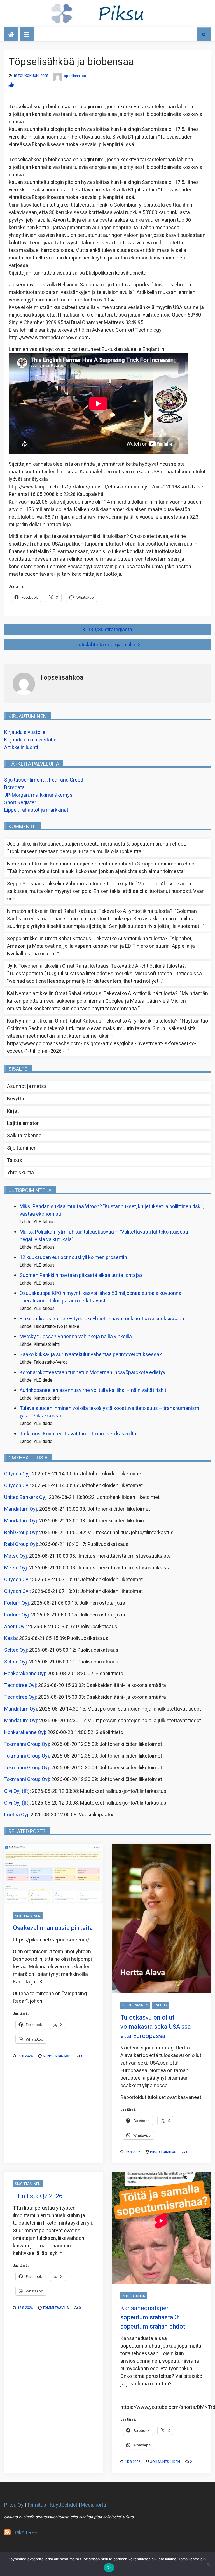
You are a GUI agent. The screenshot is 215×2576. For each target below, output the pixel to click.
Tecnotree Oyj (20, 1685)
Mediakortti (94, 2505)
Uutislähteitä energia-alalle (105, 645)
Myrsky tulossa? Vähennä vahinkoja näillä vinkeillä (76, 1337)
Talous (15, 1160)
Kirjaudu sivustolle (25, 732)
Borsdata (14, 788)
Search (204, 34)
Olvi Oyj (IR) (17, 1791)
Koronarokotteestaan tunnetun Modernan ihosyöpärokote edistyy (93, 1373)
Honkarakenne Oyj (25, 1674)
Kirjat (13, 1111)
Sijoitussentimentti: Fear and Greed (44, 780)
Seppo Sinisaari (57, 2056)
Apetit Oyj (15, 1627)
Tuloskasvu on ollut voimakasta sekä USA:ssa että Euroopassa (156, 2027)
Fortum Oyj (17, 1603)
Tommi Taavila (56, 2308)
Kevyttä (16, 1099)
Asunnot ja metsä (27, 1086)
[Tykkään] (11, 85)
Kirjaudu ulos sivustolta (30, 740)
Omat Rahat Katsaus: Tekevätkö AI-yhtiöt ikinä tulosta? (111, 911)
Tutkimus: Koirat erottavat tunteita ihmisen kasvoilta (78, 1434)
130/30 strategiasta (110, 630)
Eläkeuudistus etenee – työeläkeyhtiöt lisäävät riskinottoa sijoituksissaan (102, 1319)
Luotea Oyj (16, 1815)
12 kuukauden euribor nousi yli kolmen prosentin (73, 1257)
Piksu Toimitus (163, 2152)
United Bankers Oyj (25, 1497)
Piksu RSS (26, 2533)
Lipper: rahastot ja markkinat (36, 810)
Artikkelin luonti (21, 747)
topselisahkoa (74, 76)
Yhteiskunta (20, 1173)
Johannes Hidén (165, 2462)
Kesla (10, 1638)
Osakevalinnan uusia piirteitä (53, 1928)
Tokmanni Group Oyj (27, 1744)
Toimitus (37, 2505)
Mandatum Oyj (21, 1509)
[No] (208, 2564)
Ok (109, 2568)
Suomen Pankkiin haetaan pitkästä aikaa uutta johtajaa (81, 1275)
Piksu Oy (14, 2505)
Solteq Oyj (16, 1650)
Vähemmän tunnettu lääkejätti (99, 884)
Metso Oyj (16, 1556)
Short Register (20, 803)
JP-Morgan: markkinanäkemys (38, 795)
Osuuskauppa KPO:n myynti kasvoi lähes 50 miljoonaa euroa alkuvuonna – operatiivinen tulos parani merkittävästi (103, 1297)
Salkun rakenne (24, 1136)
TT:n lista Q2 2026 (38, 2196)
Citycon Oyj (17, 1474)
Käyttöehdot (64, 2505)
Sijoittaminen (22, 1148)
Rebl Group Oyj (21, 1533)
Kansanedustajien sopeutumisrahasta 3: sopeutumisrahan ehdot (112, 844)
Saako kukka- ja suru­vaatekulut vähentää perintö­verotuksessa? (91, 1355)
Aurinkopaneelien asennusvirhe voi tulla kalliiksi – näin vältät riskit (93, 1390)
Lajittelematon (23, 1123)
